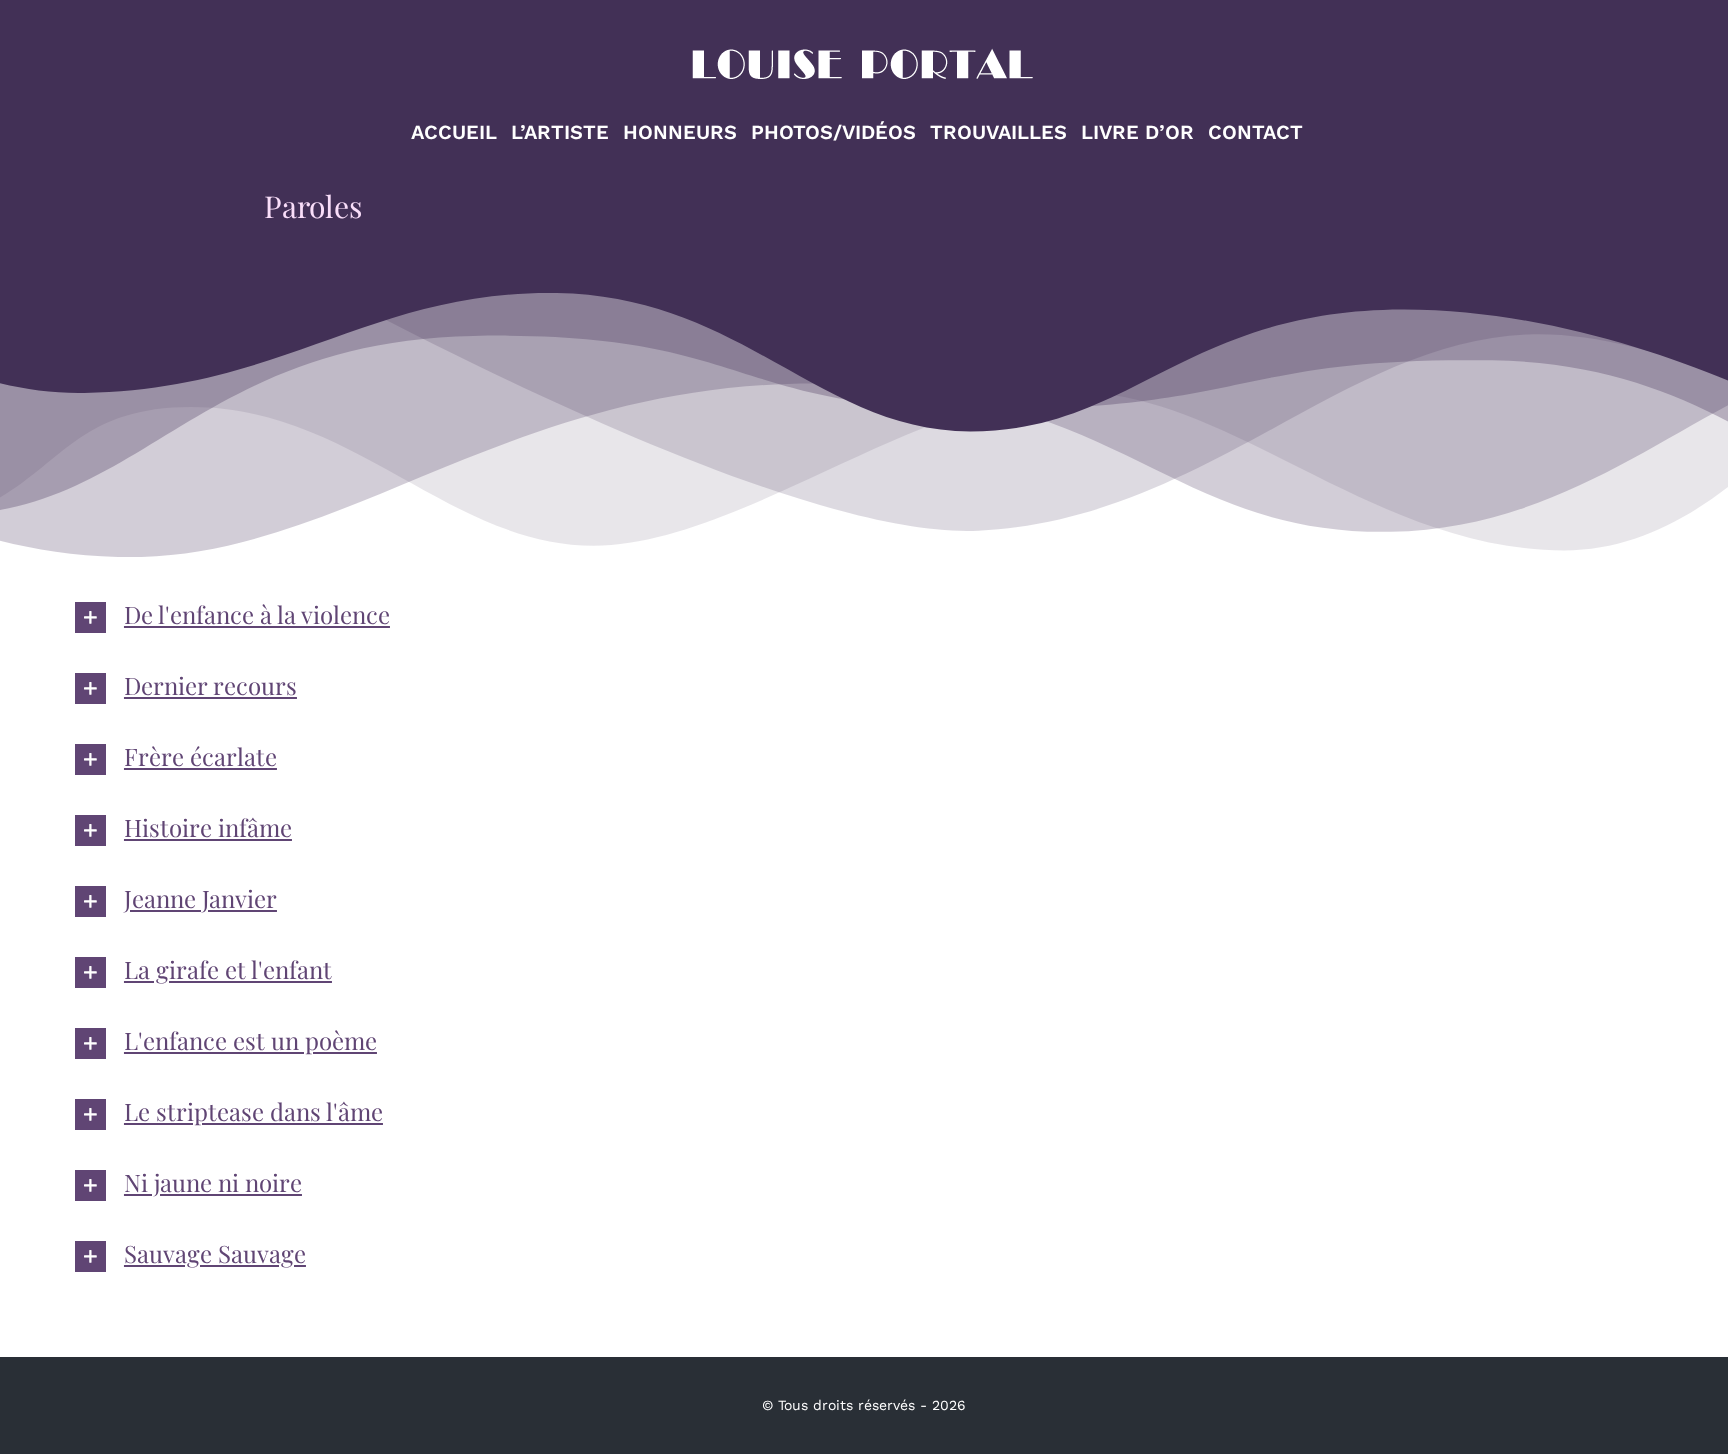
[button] (864, 617)
